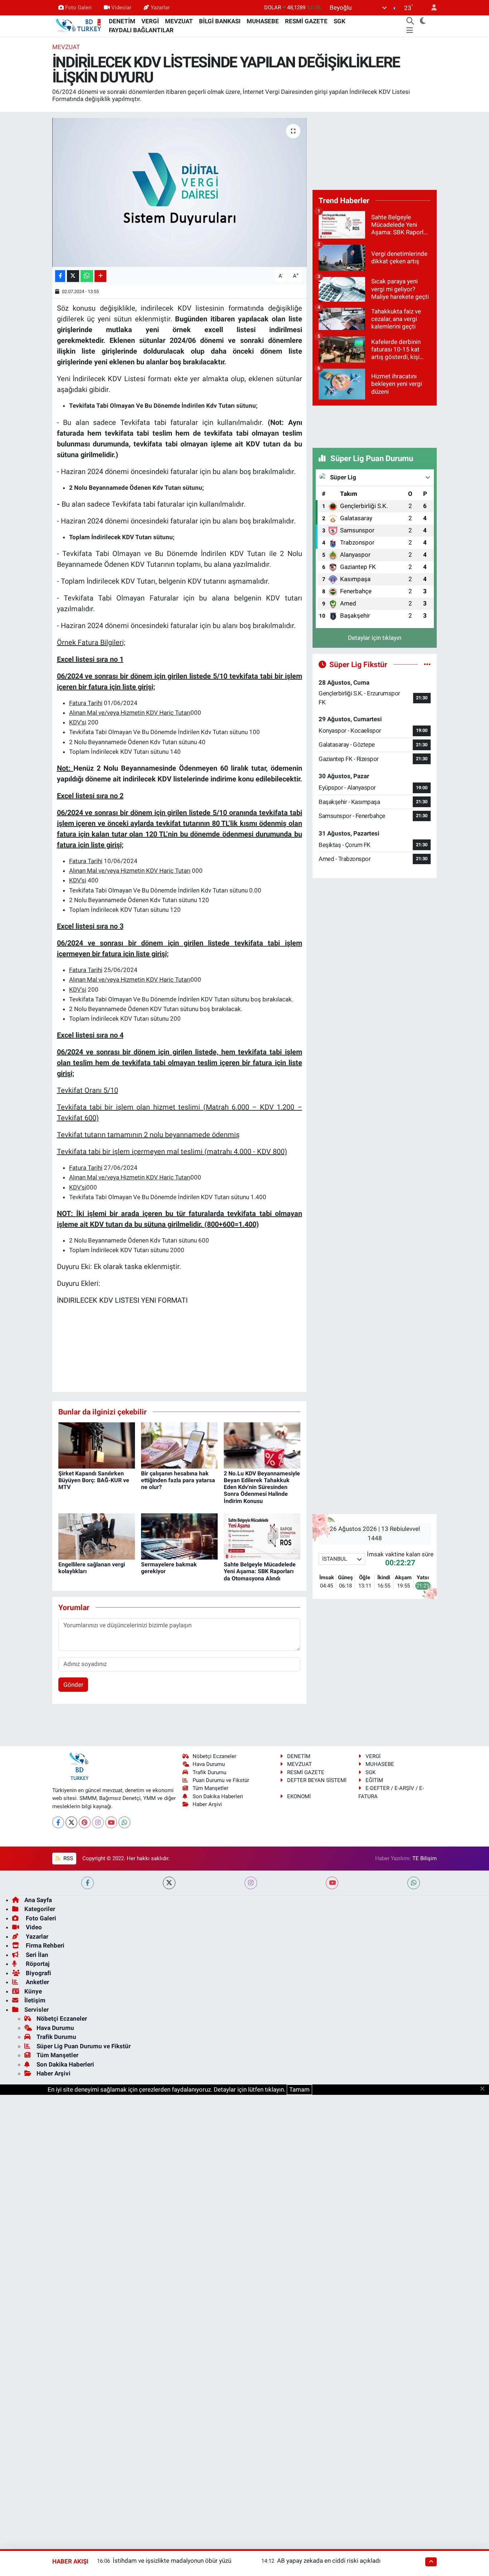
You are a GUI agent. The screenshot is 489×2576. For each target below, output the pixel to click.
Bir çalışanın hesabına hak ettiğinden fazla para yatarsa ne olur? (178, 1480)
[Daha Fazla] (100, 276)
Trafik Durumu (209, 1772)
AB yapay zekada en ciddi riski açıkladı (329, 2561)
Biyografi (38, 1973)
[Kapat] (485, 2089)
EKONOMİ (299, 1796)
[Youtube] (111, 1822)
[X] (71, 1822)
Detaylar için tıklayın (375, 638)
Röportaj (37, 1964)
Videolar (121, 8)
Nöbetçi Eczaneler (214, 1756)
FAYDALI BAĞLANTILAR (141, 30)
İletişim (35, 2000)
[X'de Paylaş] (73, 276)
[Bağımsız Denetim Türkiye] (79, 25)
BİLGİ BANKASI (220, 21)
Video (33, 1927)
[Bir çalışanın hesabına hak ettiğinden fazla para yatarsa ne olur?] (179, 1445)
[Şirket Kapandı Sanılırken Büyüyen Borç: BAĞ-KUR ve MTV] (97, 1445)
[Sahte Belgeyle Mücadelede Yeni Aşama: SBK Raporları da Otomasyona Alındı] (262, 1536)
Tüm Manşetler (210, 1788)
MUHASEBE (263, 21)
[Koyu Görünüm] (423, 21)
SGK (340, 21)
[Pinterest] (85, 1822)
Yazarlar (160, 8)
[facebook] (88, 1883)
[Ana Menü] (410, 30)
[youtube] (332, 1883)
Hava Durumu (209, 1764)
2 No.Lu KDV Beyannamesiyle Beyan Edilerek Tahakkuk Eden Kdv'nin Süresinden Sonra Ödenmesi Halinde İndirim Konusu (262, 1487)
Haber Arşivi (207, 1804)
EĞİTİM (374, 1780)
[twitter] (169, 1883)
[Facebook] (58, 1822)
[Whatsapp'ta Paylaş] (87, 276)
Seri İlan (36, 1955)
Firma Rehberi (44, 1945)
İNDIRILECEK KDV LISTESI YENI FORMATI (122, 1300)
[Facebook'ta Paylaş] (60, 276)
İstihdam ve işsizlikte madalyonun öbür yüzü (172, 2561)
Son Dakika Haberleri (218, 1796)
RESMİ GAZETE (306, 21)
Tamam (299, 2089)
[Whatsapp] (124, 1822)
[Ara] (410, 21)
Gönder (73, 1685)
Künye (33, 1991)
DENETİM (122, 21)
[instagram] (251, 1883)
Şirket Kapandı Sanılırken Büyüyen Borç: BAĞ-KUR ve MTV (94, 1480)
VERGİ (150, 21)
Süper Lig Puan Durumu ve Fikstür (84, 2046)
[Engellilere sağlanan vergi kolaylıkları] (97, 1536)
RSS (67, 1858)
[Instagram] (98, 1822)
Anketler (37, 1982)
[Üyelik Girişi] (431, 8)
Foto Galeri (78, 8)
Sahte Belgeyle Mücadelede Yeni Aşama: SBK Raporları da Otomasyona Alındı (260, 1571)
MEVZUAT (179, 21)
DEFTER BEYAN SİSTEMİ (317, 1780)
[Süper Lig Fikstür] (427, 664)
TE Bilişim (425, 1858)
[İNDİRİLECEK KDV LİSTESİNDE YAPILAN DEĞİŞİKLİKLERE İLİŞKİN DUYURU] (180, 192)
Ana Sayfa (38, 1900)
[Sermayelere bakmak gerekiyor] (179, 1536)
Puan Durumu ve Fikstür (221, 1780)
